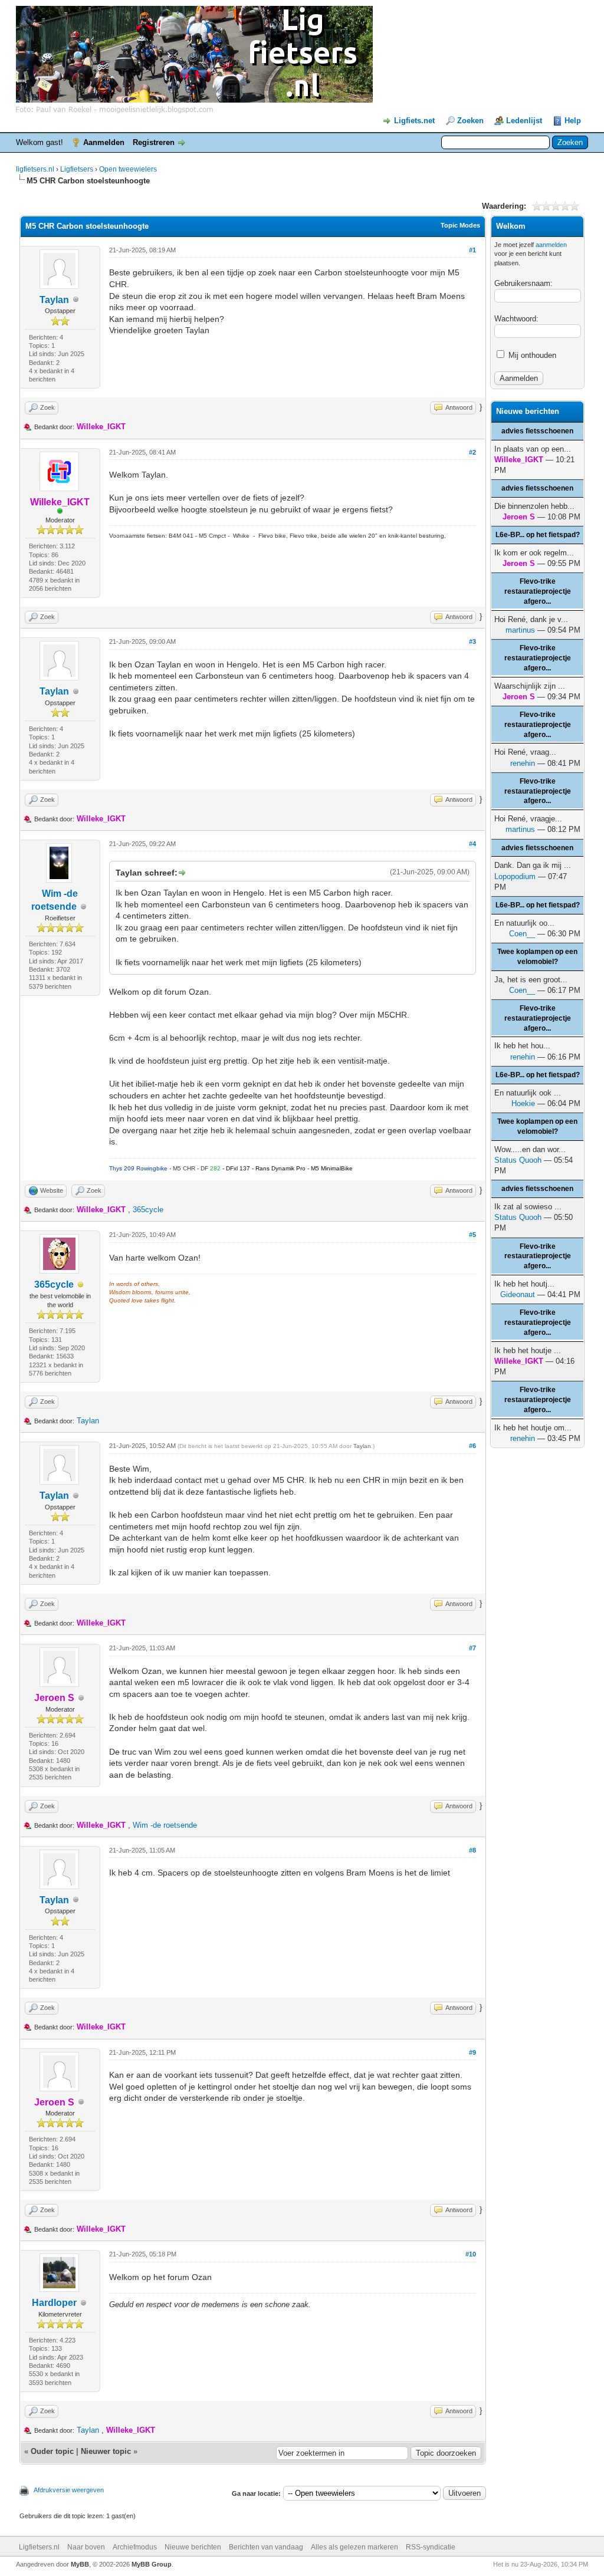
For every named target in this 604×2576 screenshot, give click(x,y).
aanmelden (551, 245)
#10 (471, 2254)
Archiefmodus (135, 2547)
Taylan (54, 300)
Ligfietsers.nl (39, 2547)
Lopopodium (515, 876)
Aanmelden (104, 142)
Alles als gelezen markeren (354, 2547)
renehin (523, 763)
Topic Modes (460, 225)
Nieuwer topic (106, 2451)
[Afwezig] (81, 1285)
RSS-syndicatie (431, 2547)
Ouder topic (52, 2451)
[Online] (60, 512)
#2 (472, 452)
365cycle (148, 1210)
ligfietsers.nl (35, 169)
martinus (520, 630)
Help (573, 121)
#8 (472, 1850)
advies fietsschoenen (537, 431)
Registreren (154, 142)
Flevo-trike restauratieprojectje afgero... (538, 591)
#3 (472, 641)
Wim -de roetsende (165, 1825)
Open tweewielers (128, 169)
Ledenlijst (524, 121)
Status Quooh (518, 1160)
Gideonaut (518, 1294)
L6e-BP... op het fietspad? (538, 535)
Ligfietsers (77, 169)
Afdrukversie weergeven (69, 2490)
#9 (472, 2052)
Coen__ (522, 934)
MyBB (80, 2564)
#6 (472, 1446)
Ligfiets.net (414, 121)
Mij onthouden (531, 355)
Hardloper (54, 2303)
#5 (472, 1235)
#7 (472, 1648)
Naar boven (86, 2547)
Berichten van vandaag (266, 2547)
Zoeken (470, 121)
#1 (472, 250)
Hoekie (523, 1103)
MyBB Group (152, 2564)
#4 (472, 844)
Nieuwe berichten (193, 2547)
